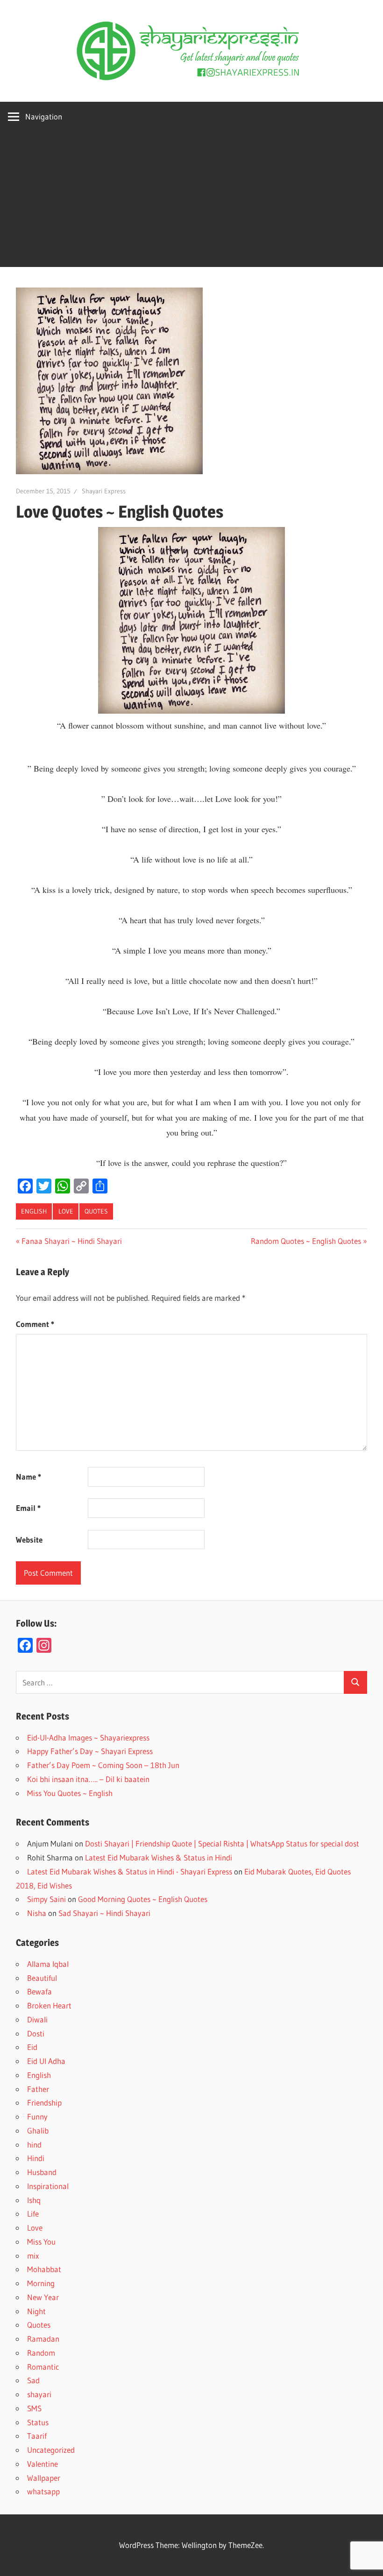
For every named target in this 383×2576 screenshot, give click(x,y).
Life (33, 2214)
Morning (41, 2283)
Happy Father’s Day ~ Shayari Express (90, 1751)
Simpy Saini (46, 1899)
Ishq (34, 2200)
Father (38, 2089)
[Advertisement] (191, 202)
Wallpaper (44, 2478)
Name (28, 1477)
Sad (33, 2380)
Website (29, 1540)
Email (28, 1508)
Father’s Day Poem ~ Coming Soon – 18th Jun (103, 1765)
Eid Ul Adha (46, 2061)
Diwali (37, 2019)
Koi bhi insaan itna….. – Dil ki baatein (88, 1779)
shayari (39, 2394)
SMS (34, 2408)
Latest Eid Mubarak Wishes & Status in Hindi (159, 1857)
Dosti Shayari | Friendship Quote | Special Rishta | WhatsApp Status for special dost (222, 1843)
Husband (42, 2172)
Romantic (43, 2367)
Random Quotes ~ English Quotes (306, 1241)
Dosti (36, 2033)
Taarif (37, 2436)
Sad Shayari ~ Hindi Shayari (104, 1913)
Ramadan (43, 2339)
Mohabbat (44, 2269)
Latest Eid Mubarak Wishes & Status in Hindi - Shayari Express (130, 1871)
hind (34, 2144)
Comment (35, 1324)
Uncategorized (51, 2450)
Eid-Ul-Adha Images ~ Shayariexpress (88, 1737)
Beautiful (42, 1978)
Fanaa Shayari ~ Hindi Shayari (71, 1241)
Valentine (43, 2464)
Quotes (96, 1211)
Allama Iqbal (48, 1964)
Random (41, 2353)
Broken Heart (49, 2005)
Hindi (36, 2158)
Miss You (41, 2242)
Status (38, 2422)
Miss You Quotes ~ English (70, 1793)
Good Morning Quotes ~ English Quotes (143, 1899)
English (34, 1211)
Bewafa (39, 1991)
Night (36, 2311)
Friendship (44, 2102)
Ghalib (38, 2130)
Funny (37, 2116)
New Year (43, 2297)
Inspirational (48, 2186)
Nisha (37, 1913)
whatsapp (43, 2491)
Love (66, 1211)
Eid (32, 2047)
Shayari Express (104, 491)
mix (33, 2256)
